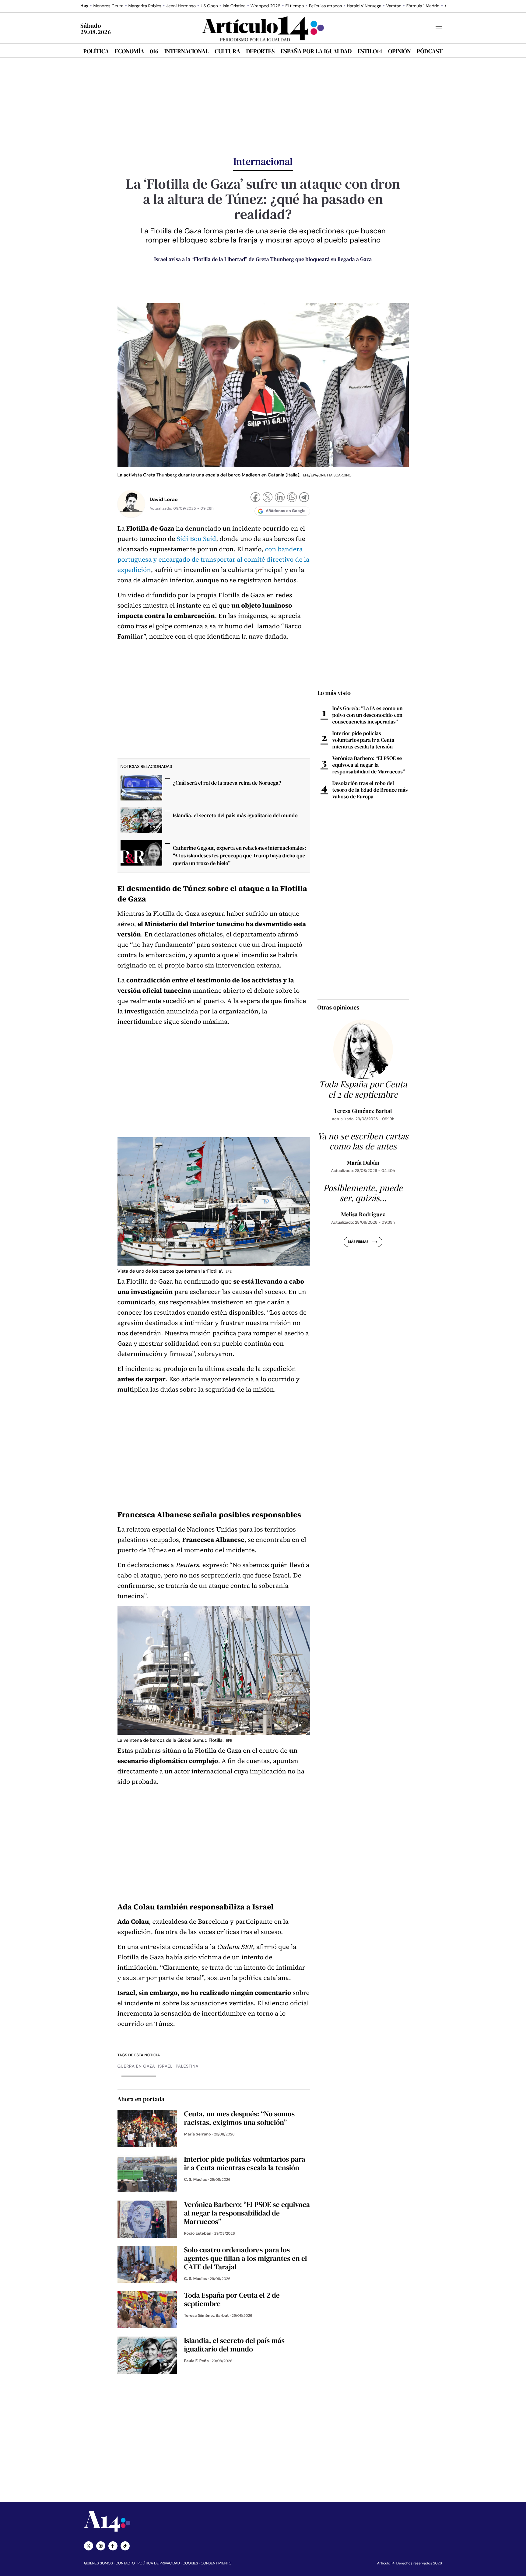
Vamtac (394, 6)
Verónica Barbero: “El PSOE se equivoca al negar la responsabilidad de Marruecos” (369, 765)
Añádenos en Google (286, 511)
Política (96, 51)
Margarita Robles (145, 6)
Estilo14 (370, 51)
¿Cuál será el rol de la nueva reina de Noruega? (227, 783)
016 (154, 51)
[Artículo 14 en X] (89, 2546)
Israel (165, 2066)
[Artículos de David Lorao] (131, 504)
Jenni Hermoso (181, 6)
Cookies (190, 2563)
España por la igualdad (316, 51)
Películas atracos (325, 6)
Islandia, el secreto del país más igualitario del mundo (235, 815)
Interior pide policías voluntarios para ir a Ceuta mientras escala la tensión (363, 740)
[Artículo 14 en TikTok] (125, 2546)
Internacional (186, 51)
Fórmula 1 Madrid (423, 6)
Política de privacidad (159, 2563)
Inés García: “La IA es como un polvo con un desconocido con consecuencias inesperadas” (368, 715)
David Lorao (164, 499)
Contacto (125, 2563)
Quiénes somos (98, 2563)
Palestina (187, 2066)
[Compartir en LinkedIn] (280, 498)
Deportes (261, 51)
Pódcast (430, 51)
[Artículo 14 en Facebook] (113, 2546)
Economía (129, 51)
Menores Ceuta (108, 6)
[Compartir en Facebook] (255, 498)
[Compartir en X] (268, 498)
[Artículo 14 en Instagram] (101, 2546)
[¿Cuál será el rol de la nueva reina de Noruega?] (141, 789)
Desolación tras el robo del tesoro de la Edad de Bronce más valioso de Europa (370, 790)
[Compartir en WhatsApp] (292, 498)
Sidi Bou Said (196, 539)
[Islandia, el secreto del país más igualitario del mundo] (141, 822)
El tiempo (295, 6)
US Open (209, 6)
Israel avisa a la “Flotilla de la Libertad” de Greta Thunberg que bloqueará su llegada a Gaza (263, 259)
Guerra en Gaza (136, 2066)
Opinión (400, 51)
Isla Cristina (234, 6)
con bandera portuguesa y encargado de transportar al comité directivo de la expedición (214, 560)
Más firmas (358, 1242)
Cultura (227, 51)
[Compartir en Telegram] (304, 498)
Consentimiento (216, 2563)
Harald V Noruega (364, 6)
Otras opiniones (338, 1007)
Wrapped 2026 (265, 6)
